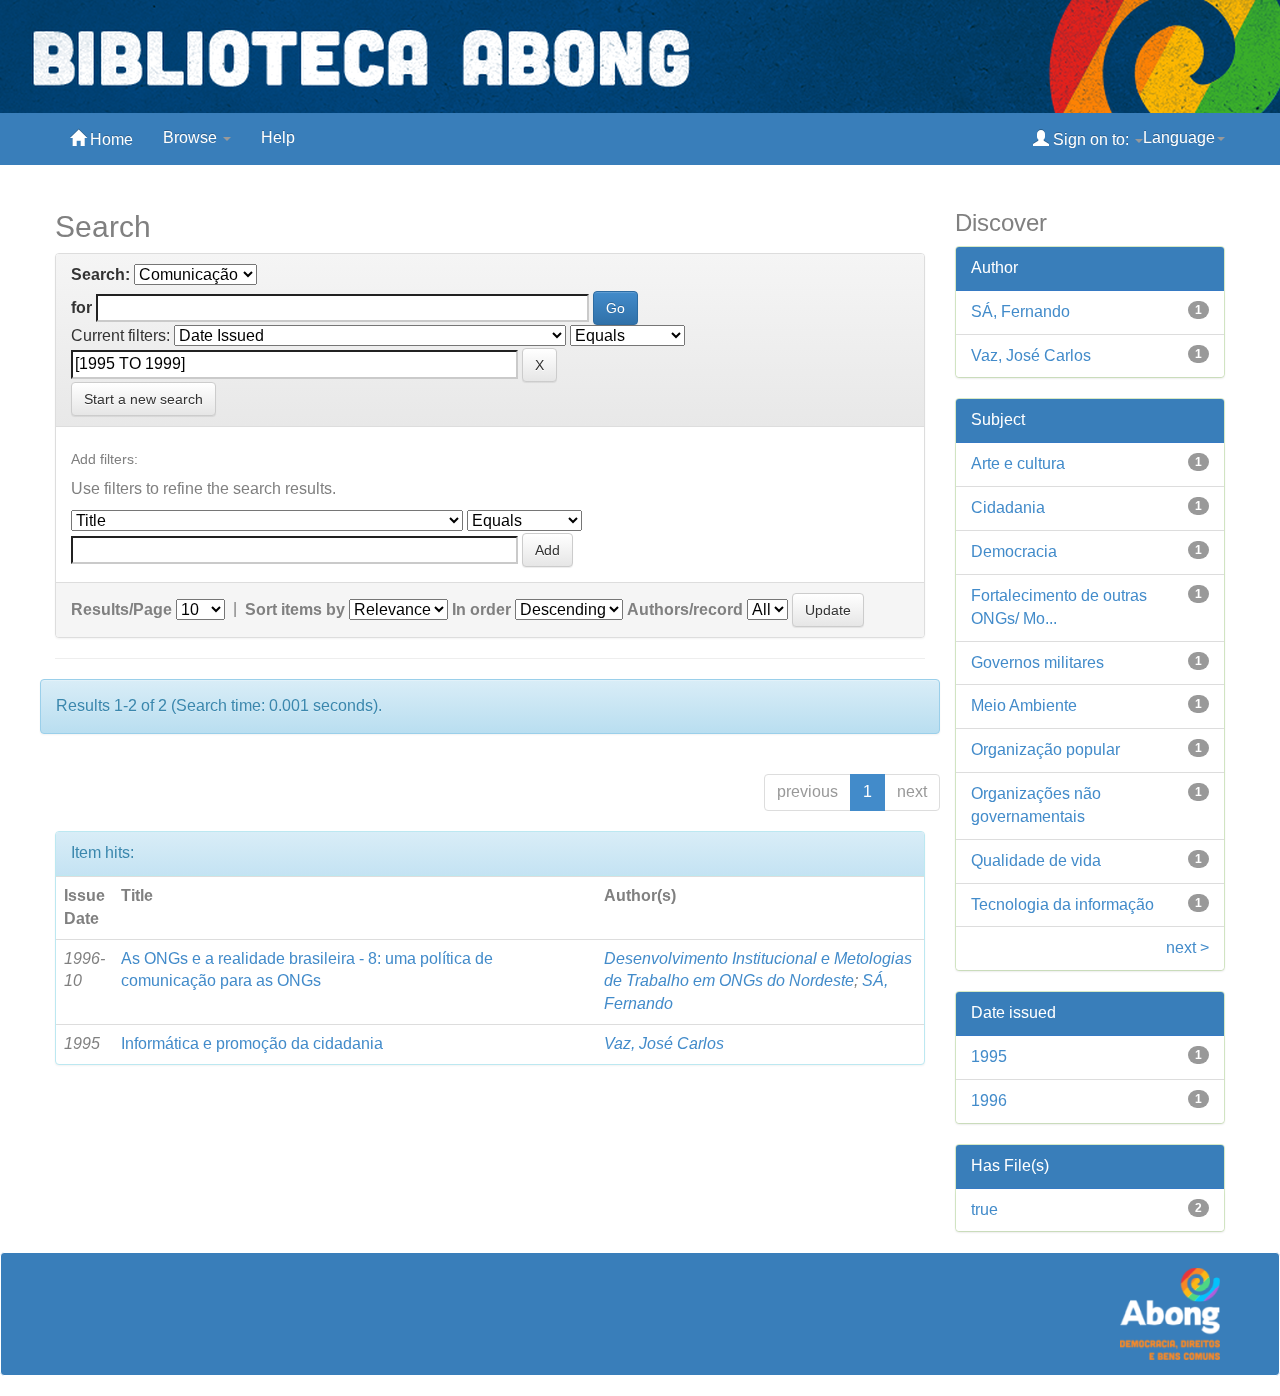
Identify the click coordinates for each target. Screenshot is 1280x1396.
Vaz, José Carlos (664, 1043)
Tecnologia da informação (1062, 904)
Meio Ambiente (1024, 705)
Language (1179, 137)
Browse (192, 137)
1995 (989, 1056)
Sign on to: (1091, 139)
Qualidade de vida (1036, 860)
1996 (989, 1100)
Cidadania (1008, 507)
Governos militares (1037, 662)
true (984, 1209)
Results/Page (121, 609)
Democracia (1014, 551)
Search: (100, 274)
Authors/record (685, 609)
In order (481, 609)
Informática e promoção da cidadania (252, 1043)
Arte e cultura (1018, 463)
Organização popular (1045, 749)
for (81, 307)
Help (278, 137)
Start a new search (143, 399)
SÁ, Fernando (1020, 311)
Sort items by (295, 609)
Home (109, 139)
